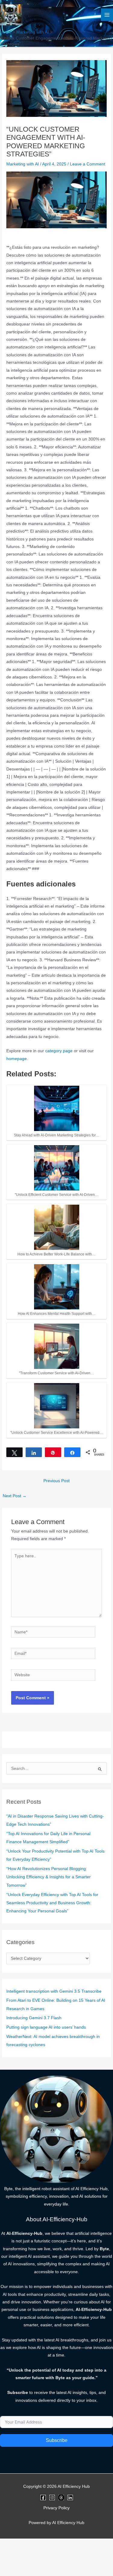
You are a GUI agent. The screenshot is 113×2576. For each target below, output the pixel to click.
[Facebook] (43, 2498)
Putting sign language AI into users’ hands (46, 2027)
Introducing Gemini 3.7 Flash (34, 2018)
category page (59, 1051)
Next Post (15, 1496)
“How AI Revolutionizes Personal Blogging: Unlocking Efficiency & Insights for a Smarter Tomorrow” (49, 1877)
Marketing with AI (23, 164)
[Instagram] (52, 2498)
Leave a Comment (88, 164)
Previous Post (56, 1481)
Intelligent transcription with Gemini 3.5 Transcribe (54, 1991)
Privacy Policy (56, 2508)
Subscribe (57, 2440)
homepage (17, 1059)
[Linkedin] (70, 2498)
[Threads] (61, 2498)
